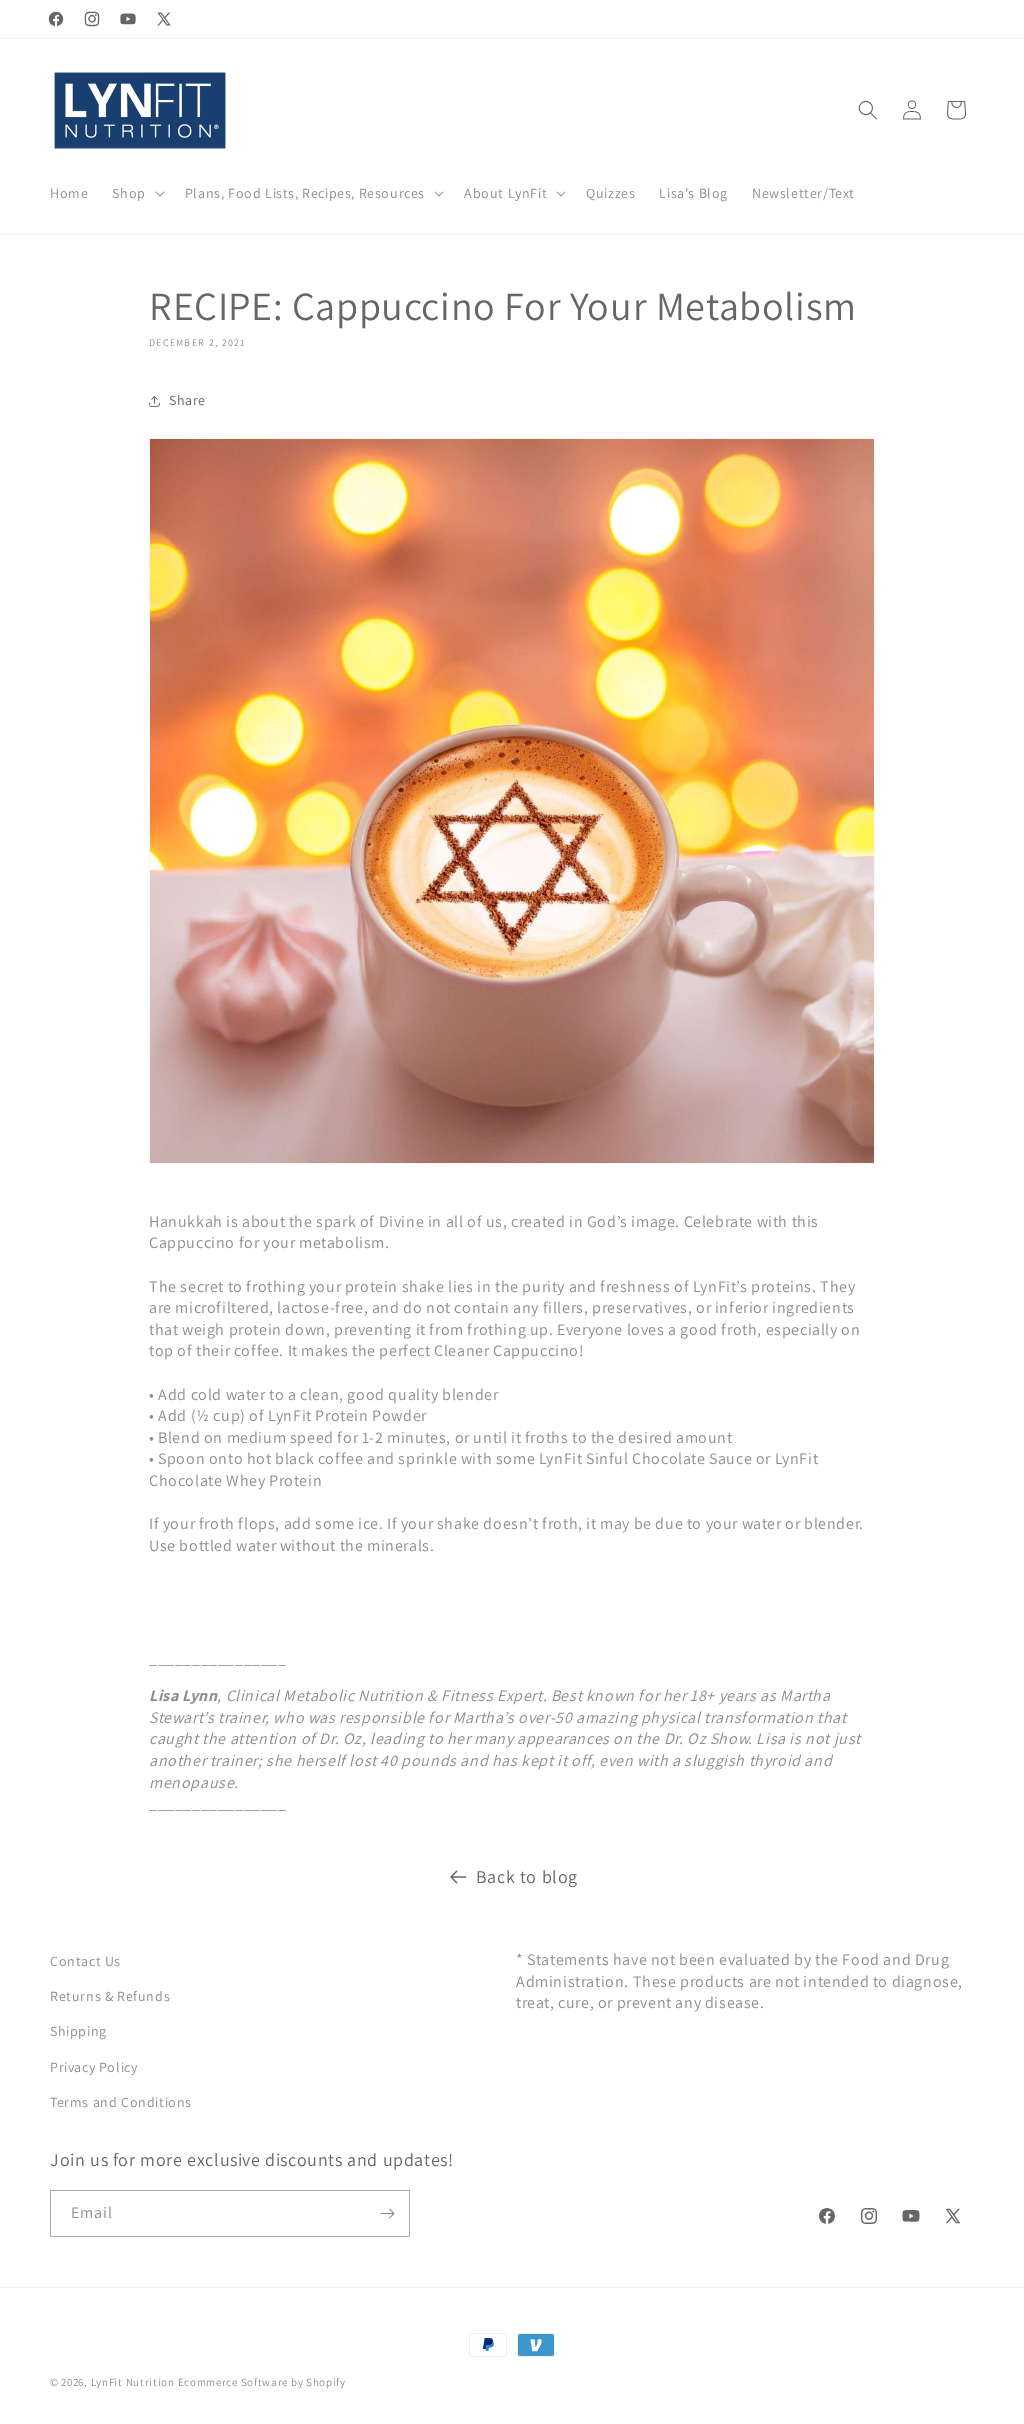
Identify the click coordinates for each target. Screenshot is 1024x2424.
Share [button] (187, 400)
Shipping (78, 2031)
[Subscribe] (387, 2213)
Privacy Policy (93, 2067)
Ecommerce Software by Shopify (262, 2382)
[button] (136, 193)
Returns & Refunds (110, 1996)
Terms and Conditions (121, 2102)
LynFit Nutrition (133, 2382)
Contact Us (85, 1961)
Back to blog (527, 1876)
